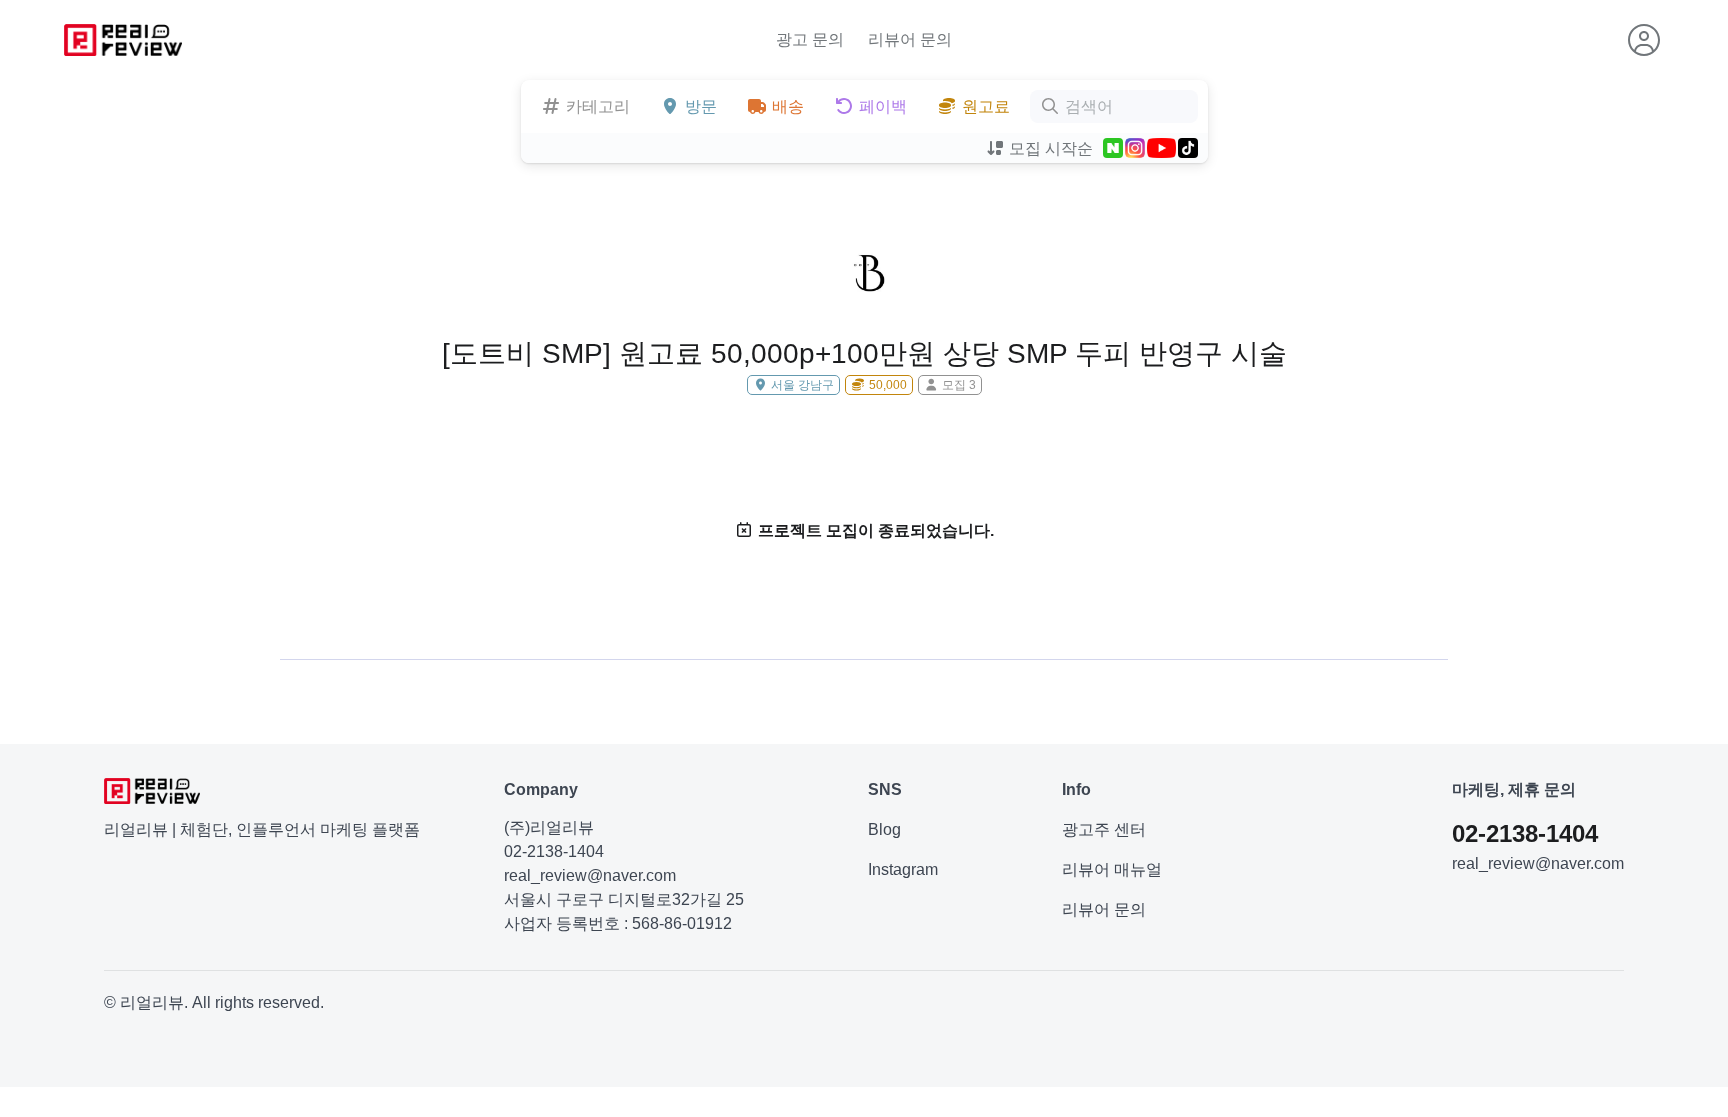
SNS (885, 789)
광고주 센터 (1104, 829)
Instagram (903, 869)
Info (1076, 789)
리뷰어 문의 (910, 39)
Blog (884, 829)
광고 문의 (810, 39)
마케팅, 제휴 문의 (1514, 789)
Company (541, 789)
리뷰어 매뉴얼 (1112, 869)
